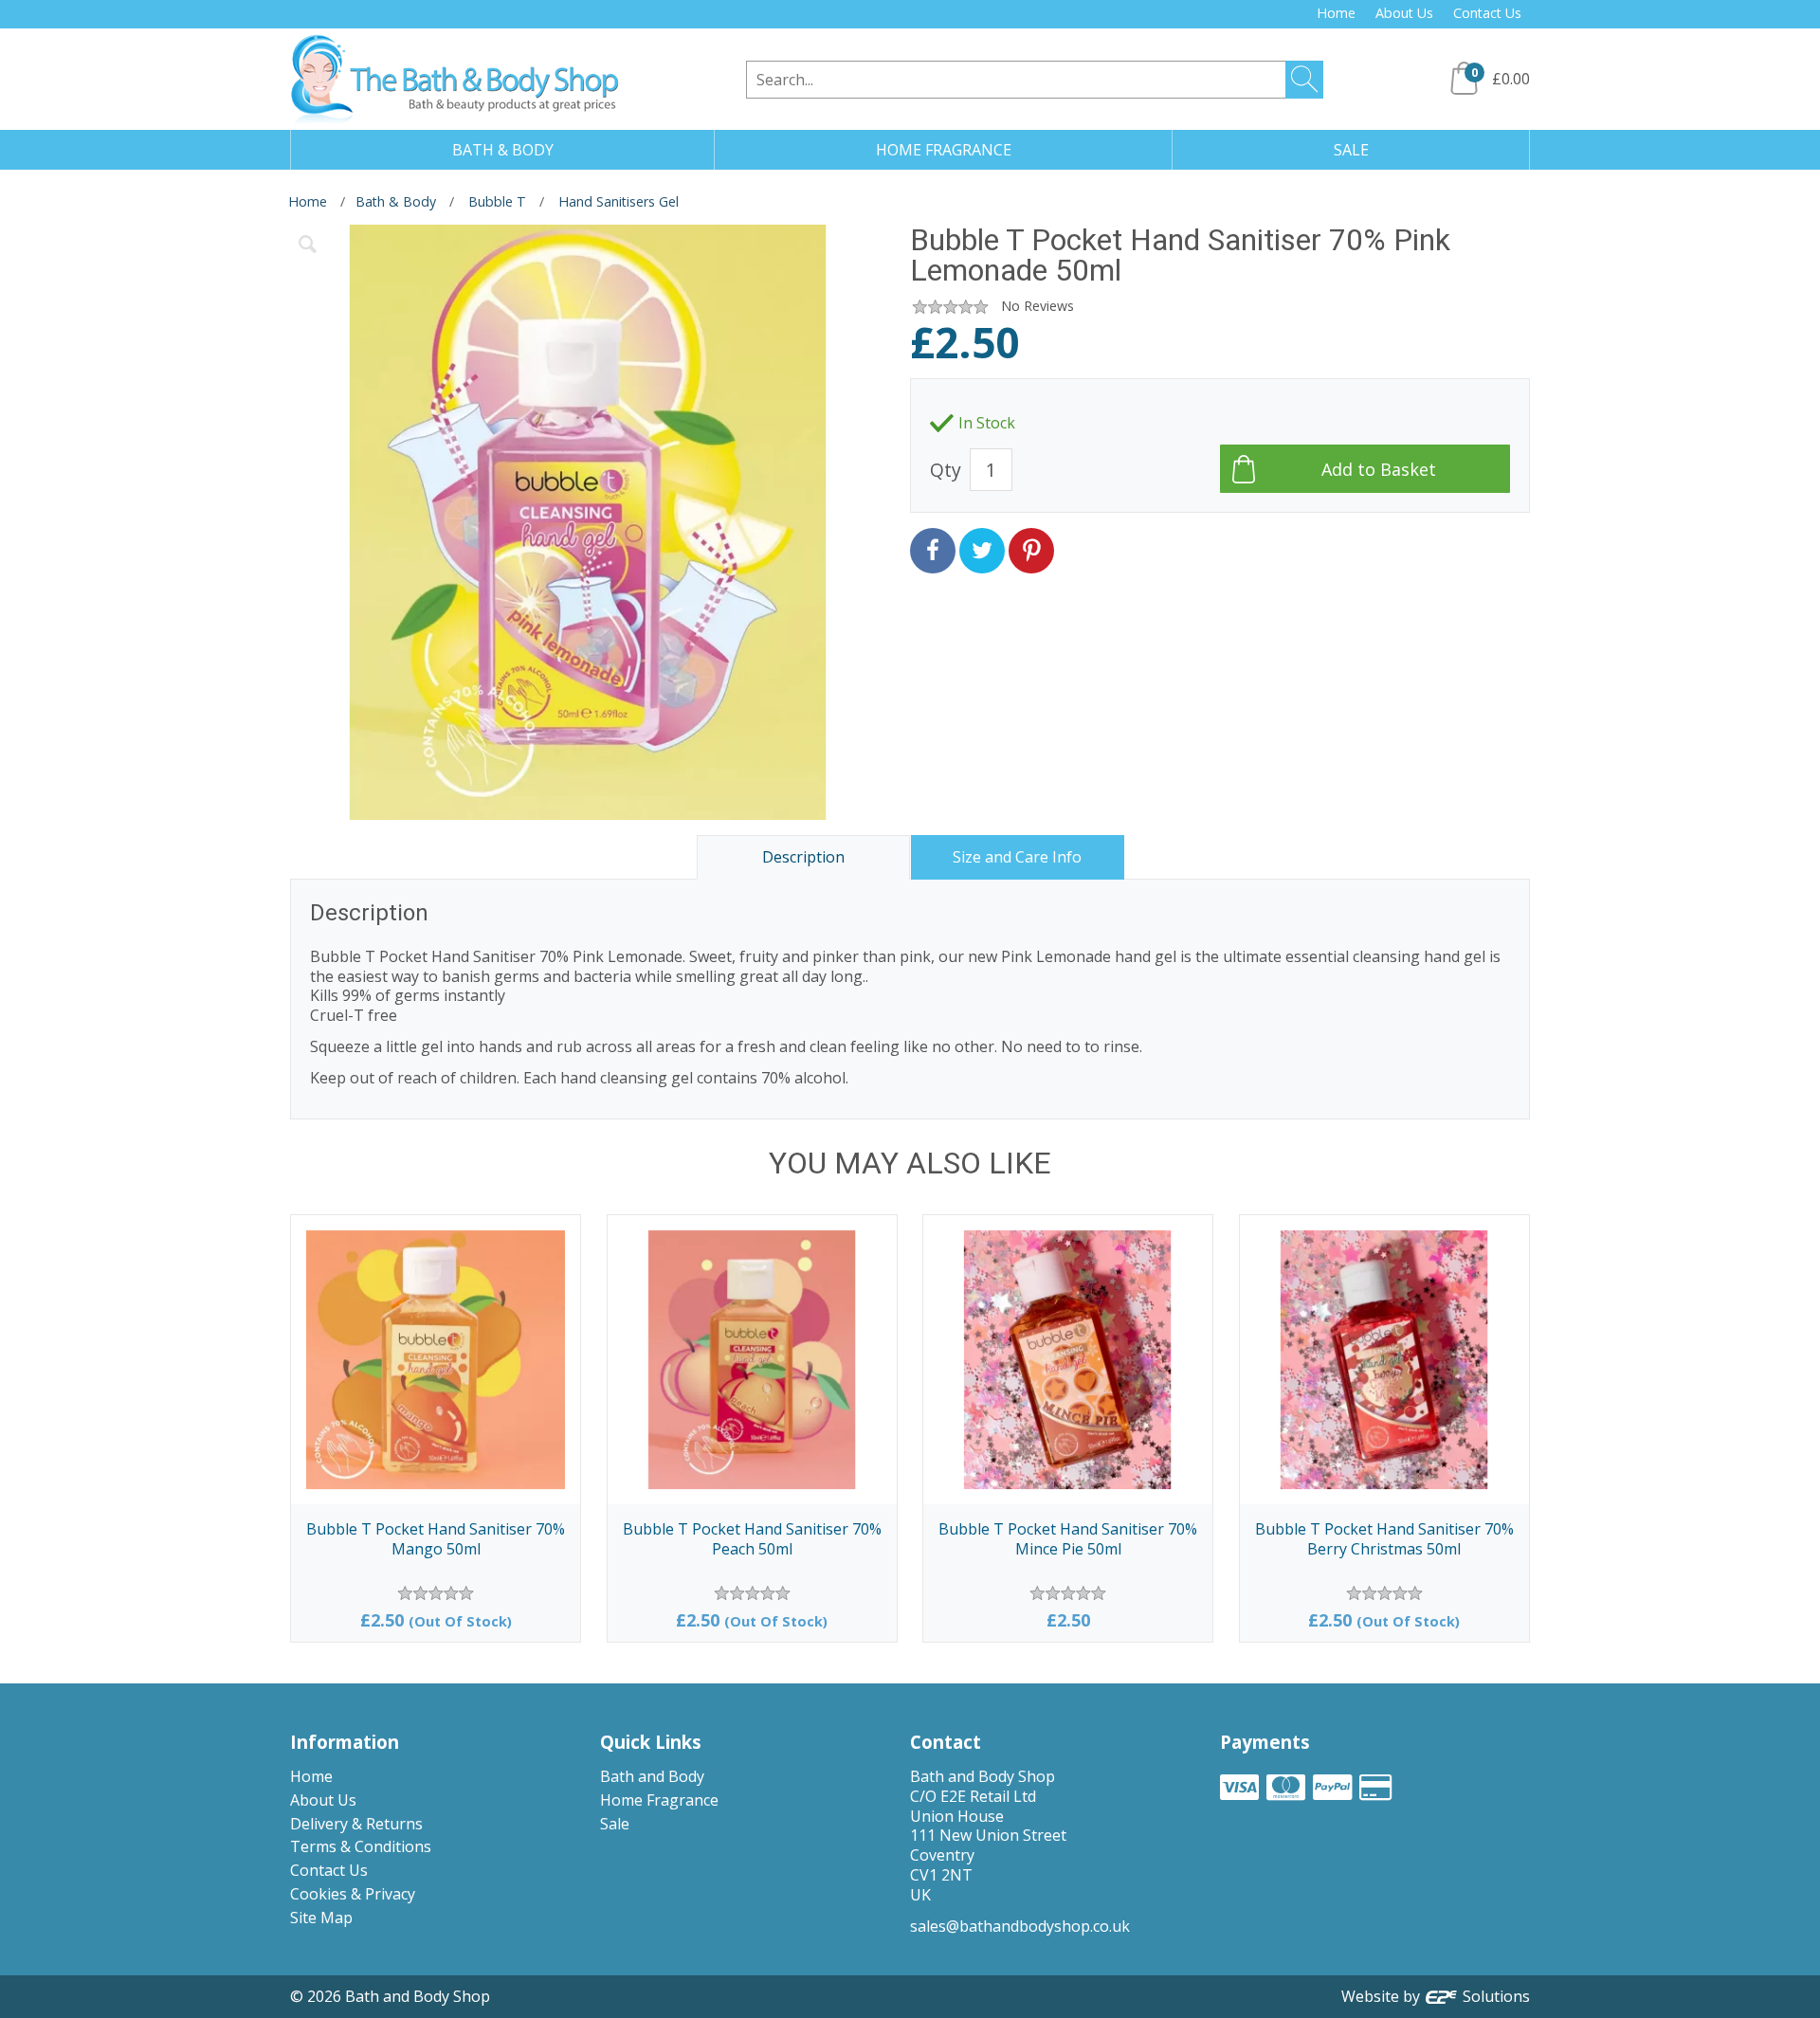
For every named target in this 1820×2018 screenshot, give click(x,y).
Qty (946, 470)
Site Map (321, 1918)
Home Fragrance (659, 1800)
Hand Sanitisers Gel (619, 201)
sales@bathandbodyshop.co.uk (1020, 1926)
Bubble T (497, 201)
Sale (615, 1824)
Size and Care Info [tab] (1017, 857)
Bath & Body (396, 201)
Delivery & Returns (356, 1824)
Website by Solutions (1436, 1996)
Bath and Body (652, 1776)
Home (1336, 13)
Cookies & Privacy (353, 1894)
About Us (1404, 13)
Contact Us (1487, 13)
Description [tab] (803, 857)
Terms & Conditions (361, 1846)
